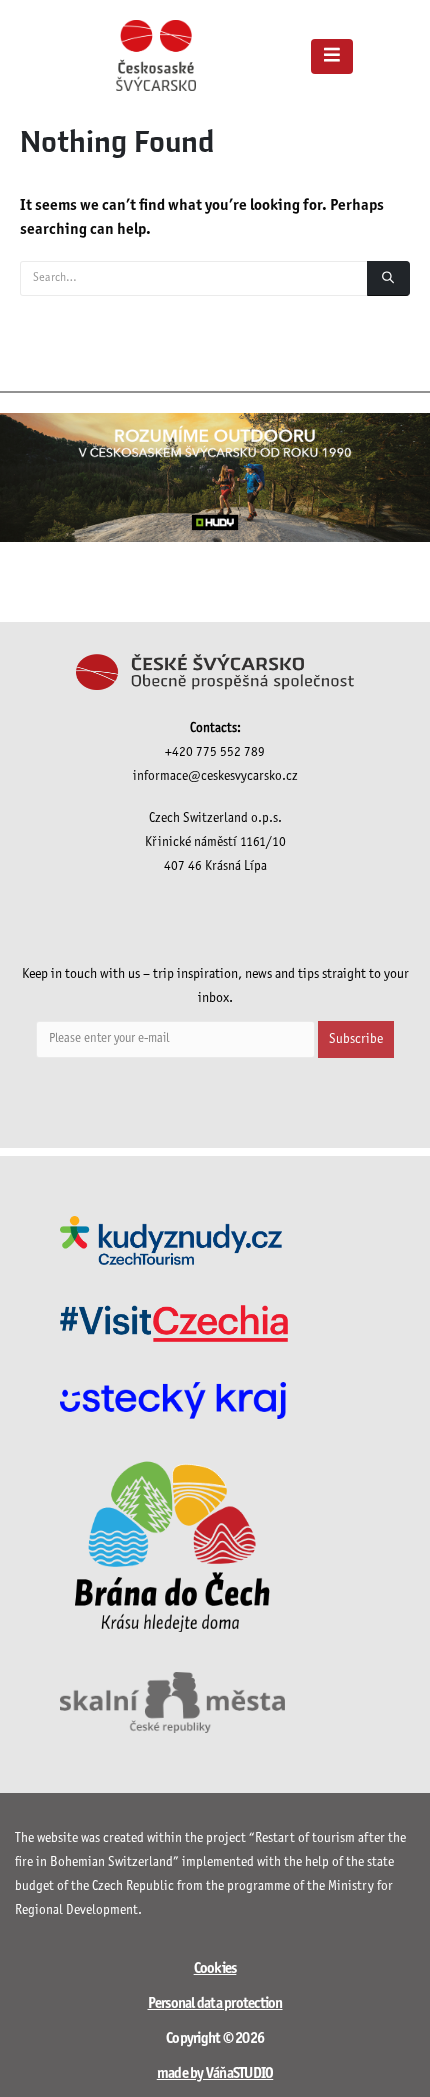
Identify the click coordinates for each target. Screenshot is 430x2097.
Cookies (215, 1969)
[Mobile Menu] (332, 56)
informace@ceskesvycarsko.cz (215, 776)
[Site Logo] (156, 55)
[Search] (388, 278)
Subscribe (356, 1039)
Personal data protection (215, 2004)
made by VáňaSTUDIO (215, 2074)
